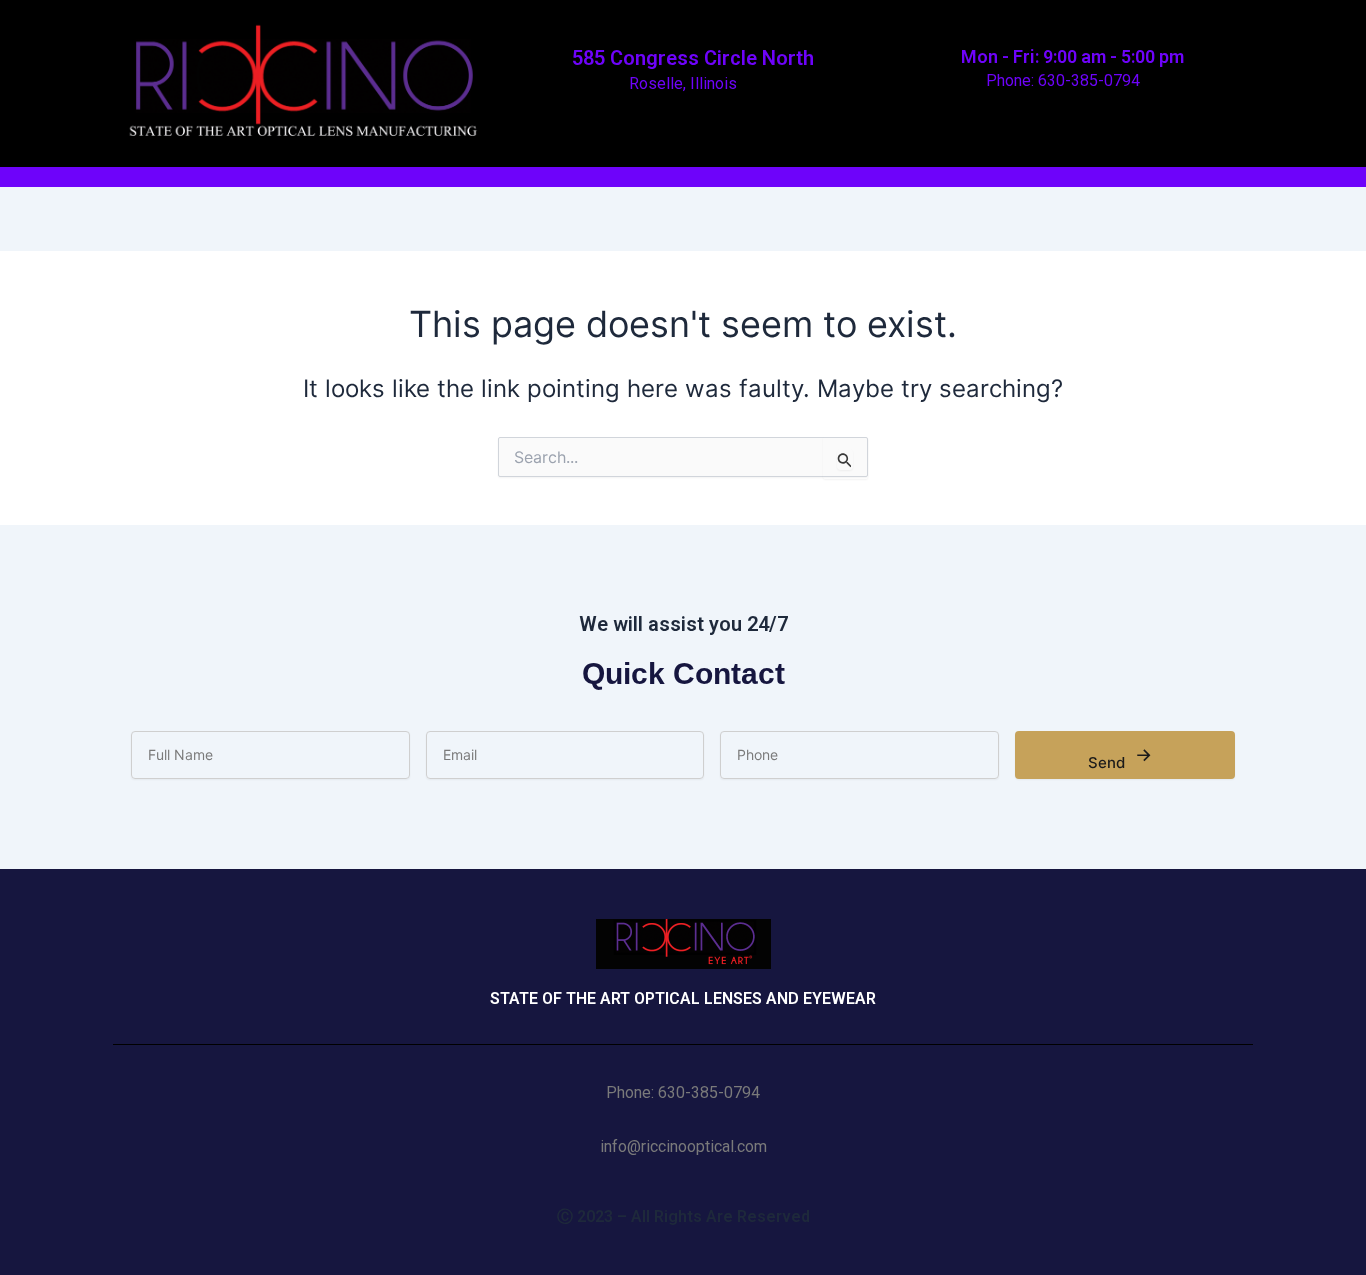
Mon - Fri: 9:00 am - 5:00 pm (1070, 56)
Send (1120, 758)
